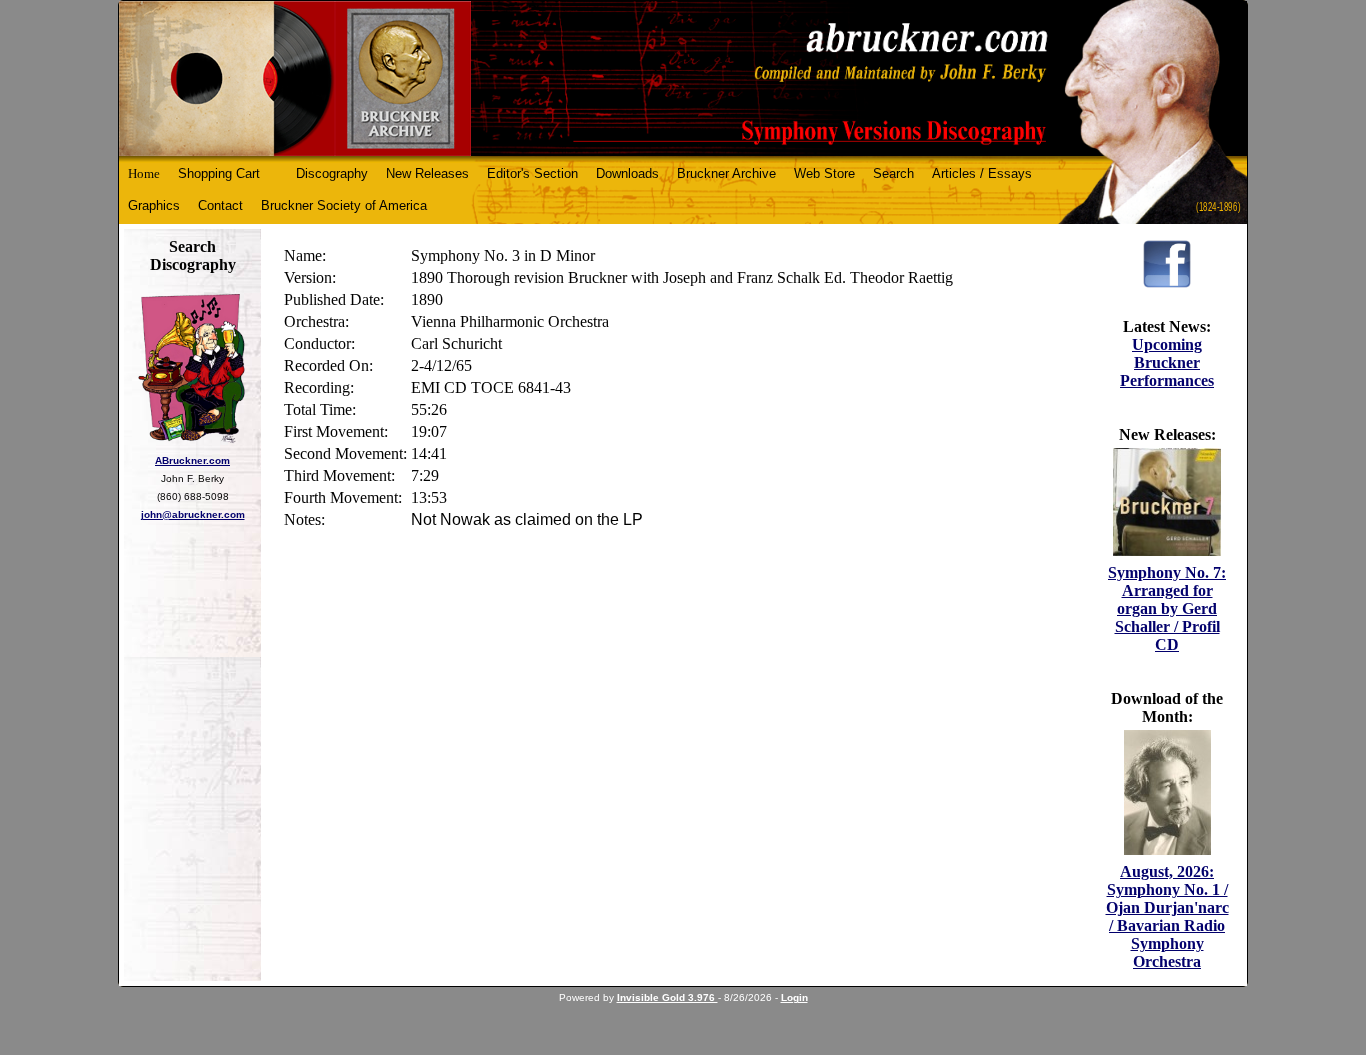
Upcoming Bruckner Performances (1167, 362)
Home (144, 173)
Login (794, 997)
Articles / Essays (982, 173)
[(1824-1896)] (683, 78)
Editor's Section (532, 173)
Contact (220, 205)
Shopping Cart (219, 173)
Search (893, 173)
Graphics (154, 205)
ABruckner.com (192, 460)
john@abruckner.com (193, 514)
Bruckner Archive (726, 173)
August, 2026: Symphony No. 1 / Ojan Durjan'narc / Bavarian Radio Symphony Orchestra (1167, 916)
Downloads (627, 173)
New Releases (427, 173)
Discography (332, 173)
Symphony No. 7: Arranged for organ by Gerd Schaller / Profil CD (1167, 608)
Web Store (824, 173)
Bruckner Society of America (344, 205)
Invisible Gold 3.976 (667, 997)
